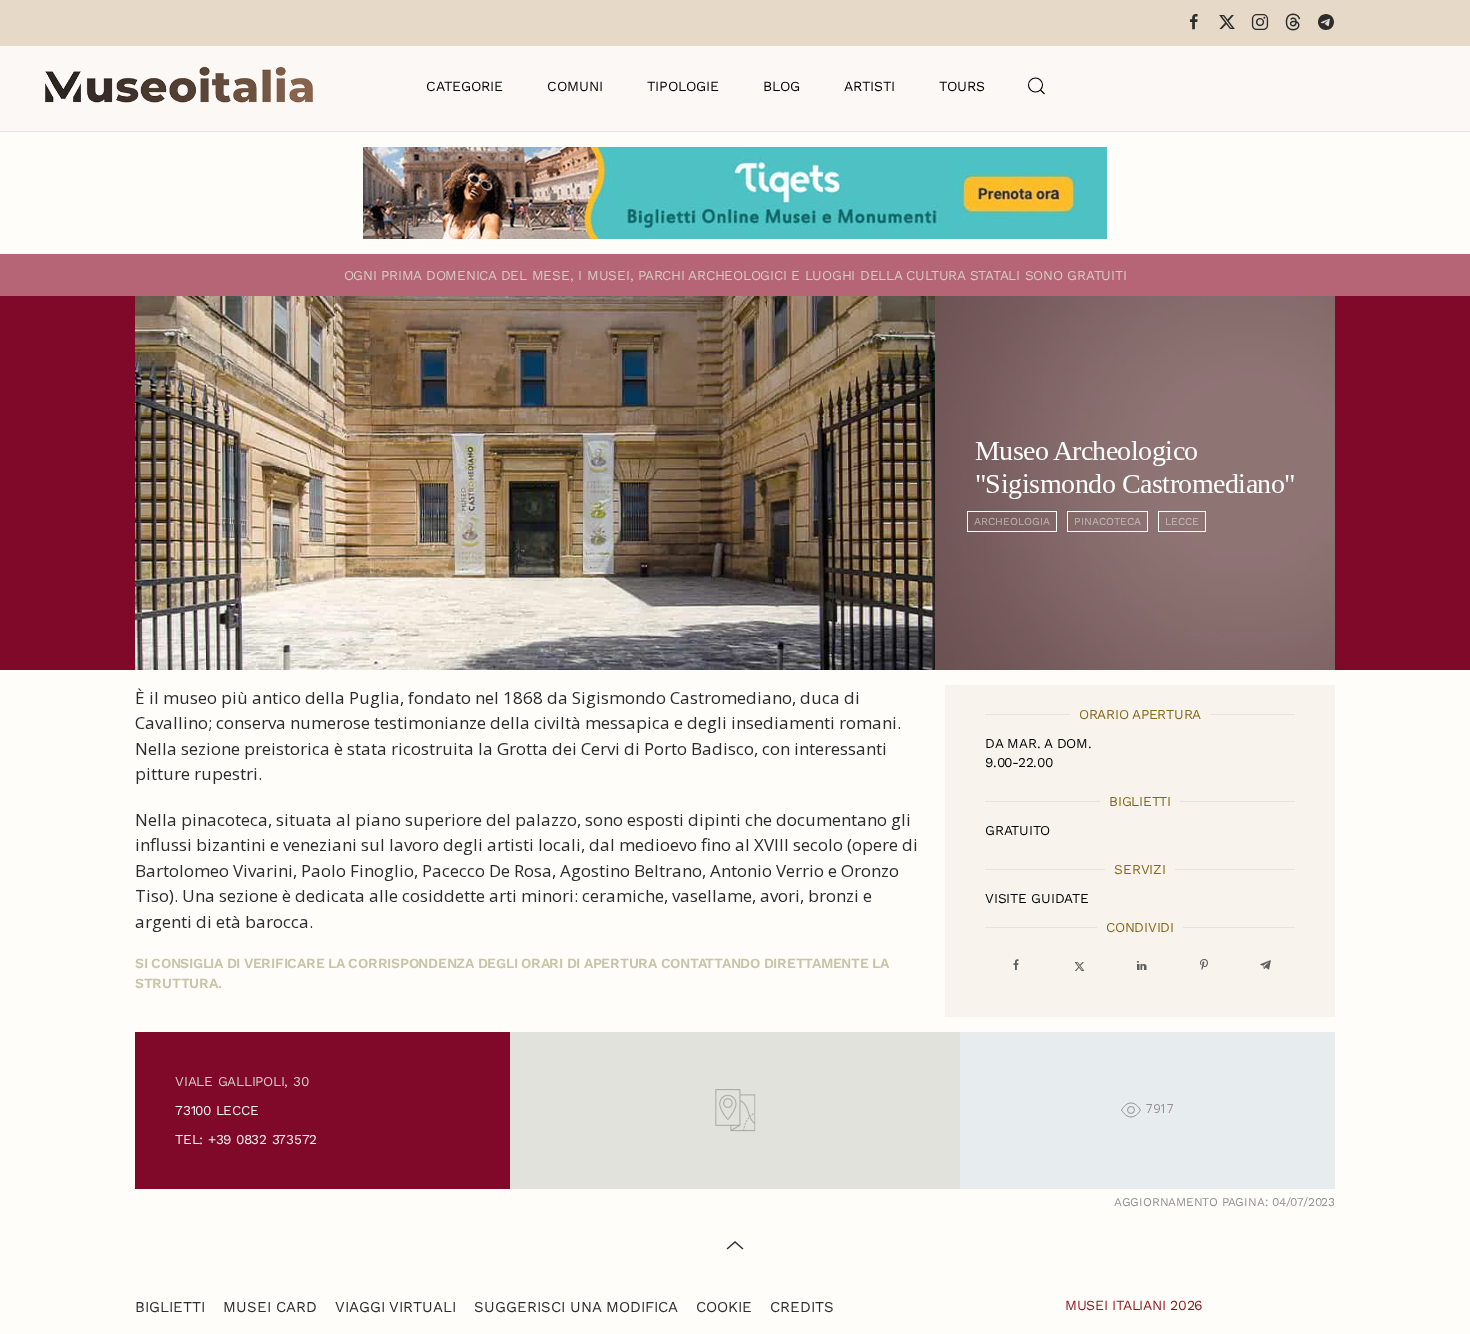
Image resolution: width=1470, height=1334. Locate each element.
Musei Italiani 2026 (1134, 1305)
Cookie (724, 1307)
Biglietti (170, 1307)
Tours (962, 86)
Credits (802, 1307)
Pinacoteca (1107, 521)
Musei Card (270, 1307)
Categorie (464, 86)
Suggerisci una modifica (576, 1307)
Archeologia (1012, 521)
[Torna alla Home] (179, 86)
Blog (781, 86)
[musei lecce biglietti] (735, 193)
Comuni (575, 86)
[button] (1037, 86)
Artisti (869, 86)
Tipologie (683, 86)
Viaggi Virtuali (395, 1307)
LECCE (1182, 521)
